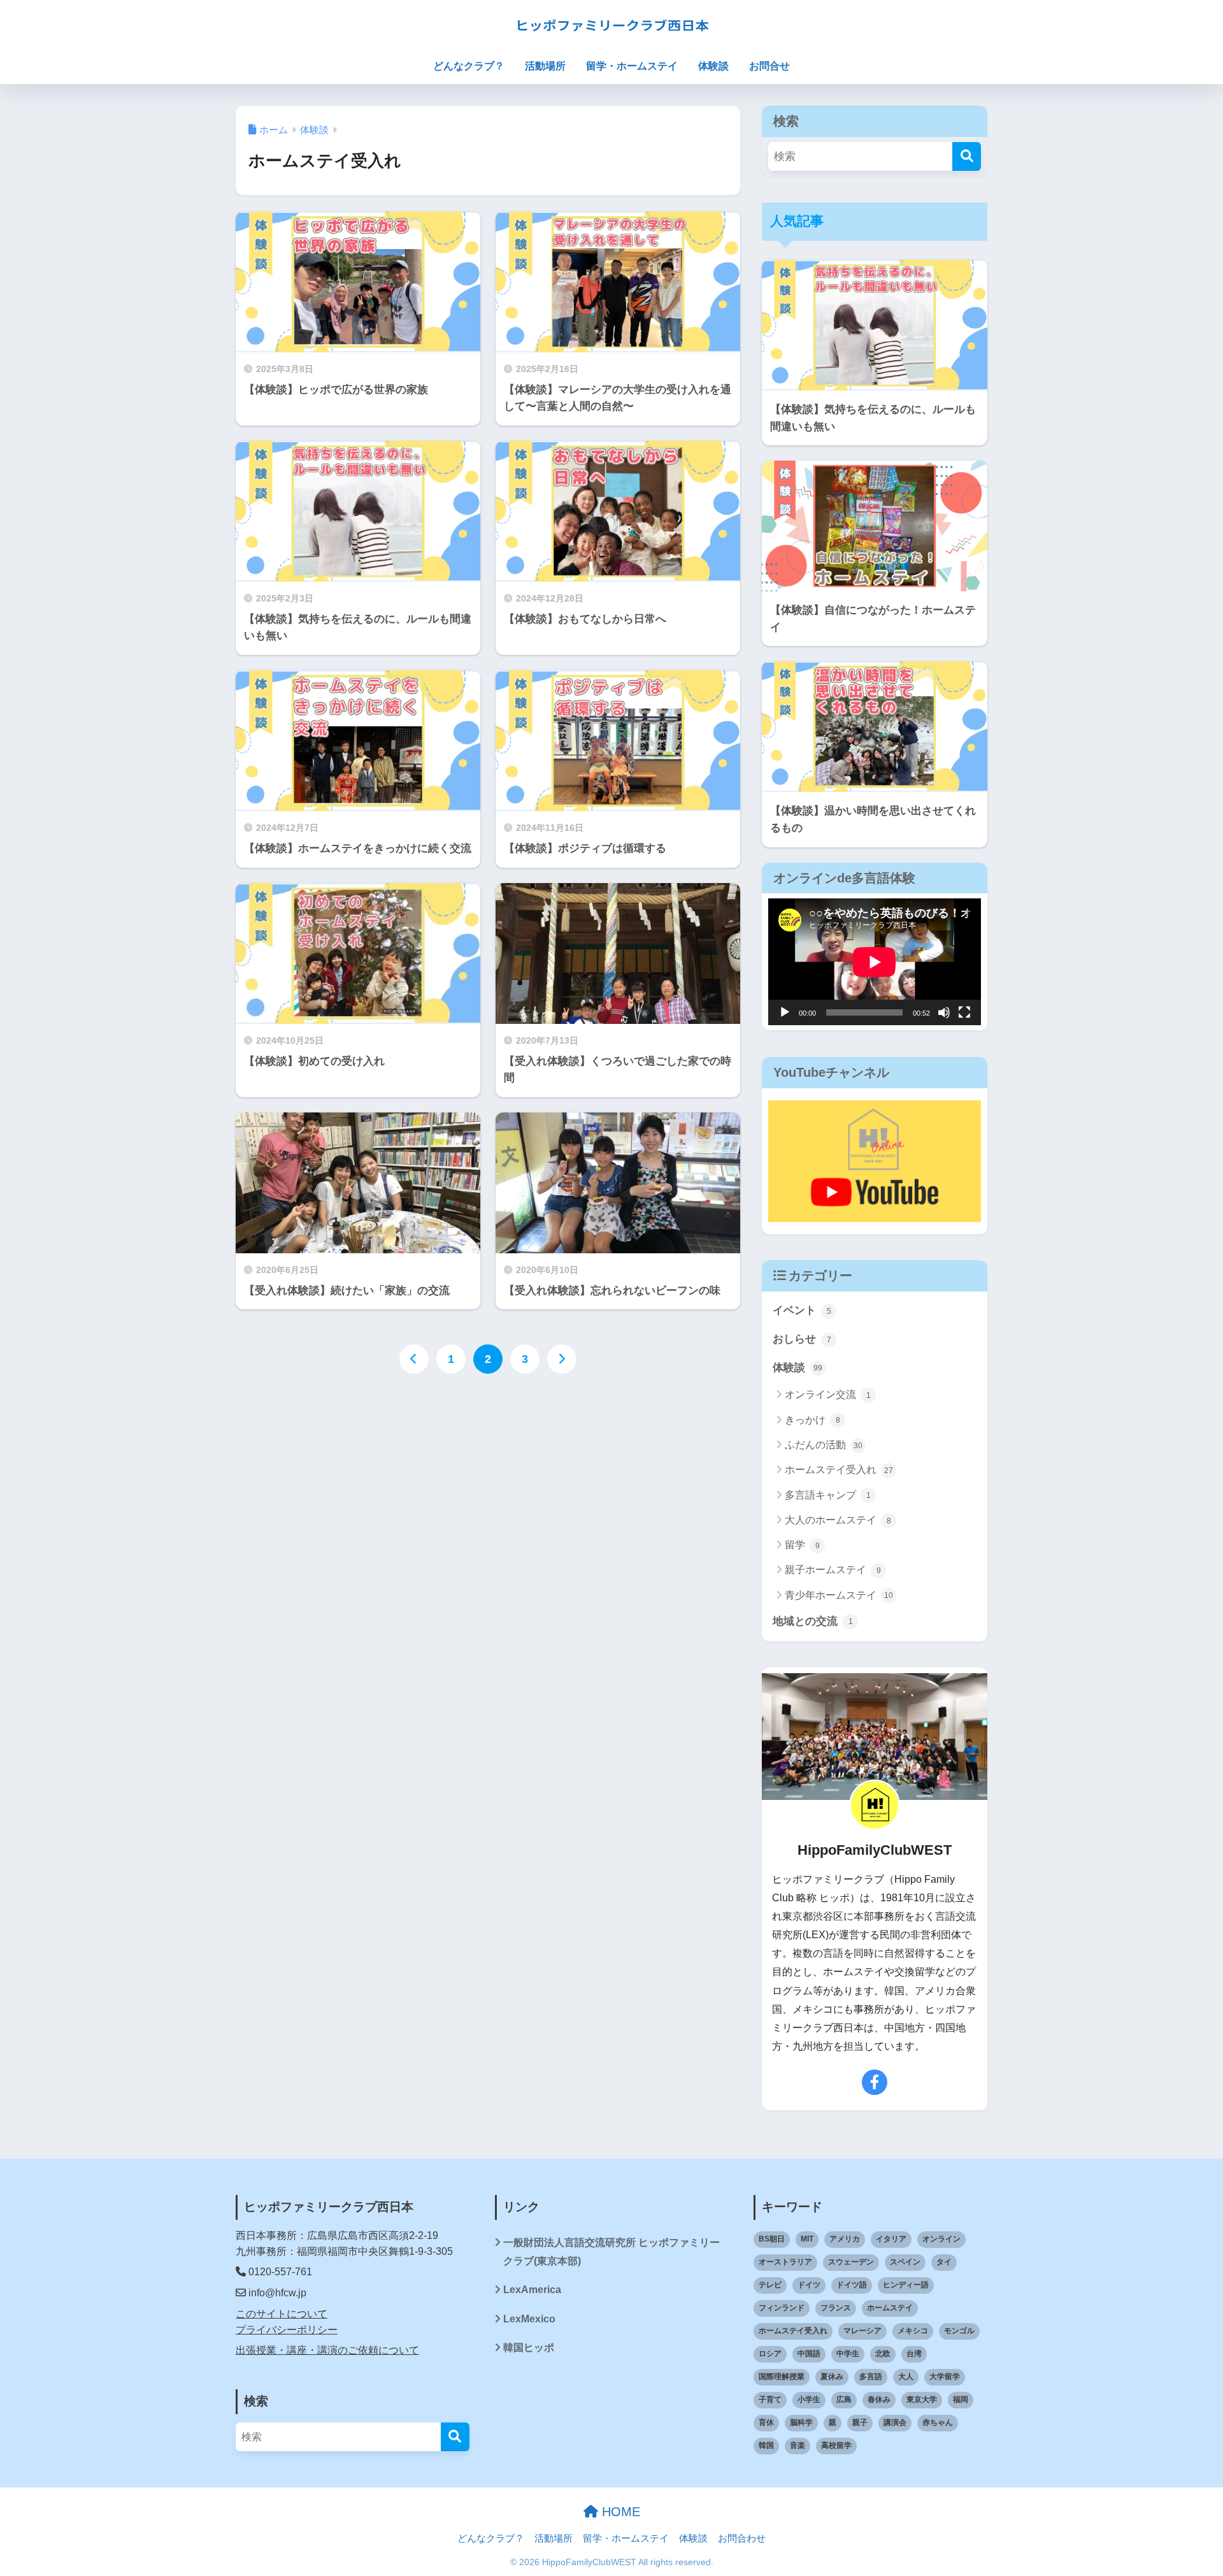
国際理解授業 (782, 2377)
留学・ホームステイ (632, 66)
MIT (807, 2239)
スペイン (905, 2262)
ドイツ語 (852, 2285)
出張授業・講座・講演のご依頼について (327, 2350)
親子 (860, 2422)
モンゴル (959, 2331)
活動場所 (545, 66)
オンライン (941, 2239)
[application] (875, 962)
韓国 (766, 2445)
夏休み (832, 2377)
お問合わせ (742, 2538)
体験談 (713, 66)
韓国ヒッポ (529, 2348)
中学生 (848, 2354)
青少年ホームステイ (839, 1595)
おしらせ (802, 1339)
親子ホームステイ (833, 1570)
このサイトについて (282, 2314)
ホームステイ (890, 2308)
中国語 (809, 2354)
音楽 (797, 2445)
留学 (802, 1545)
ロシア (770, 2354)
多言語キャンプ (828, 1495)
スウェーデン (851, 2262)
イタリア (891, 2239)
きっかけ (812, 1420)
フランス (836, 2308)
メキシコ (913, 2331)
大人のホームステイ (838, 1520)
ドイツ (809, 2285)
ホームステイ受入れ (839, 1470)
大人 (906, 2377)
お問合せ (769, 66)
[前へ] (414, 1359)
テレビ (770, 2285)
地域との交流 (813, 1621)
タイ (944, 2262)
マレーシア (862, 2331)
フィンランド (782, 2308)
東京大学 (922, 2400)
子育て (770, 2400)
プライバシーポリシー (287, 2330)
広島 (844, 2400)
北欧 (883, 2354)
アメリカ (845, 2239)
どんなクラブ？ (469, 66)
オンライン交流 (828, 1394)
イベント (802, 1310)
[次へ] (562, 1359)
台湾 (914, 2354)
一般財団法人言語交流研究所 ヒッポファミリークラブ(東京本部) (611, 2252)
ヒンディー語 (906, 2285)
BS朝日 (772, 2239)
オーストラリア (785, 2262)
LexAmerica (532, 2290)
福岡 (961, 2400)
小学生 (809, 2400)
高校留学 (836, 2445)
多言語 (871, 2377)
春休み (879, 2400)
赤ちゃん (938, 2422)
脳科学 (801, 2422)
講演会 (895, 2422)
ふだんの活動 (824, 1445)
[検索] (967, 156)
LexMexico (529, 2319)
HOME (619, 2512)
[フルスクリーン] (964, 1012)
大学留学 (945, 2377)
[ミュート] (944, 1012)
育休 (766, 2422)
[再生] (785, 1012)
